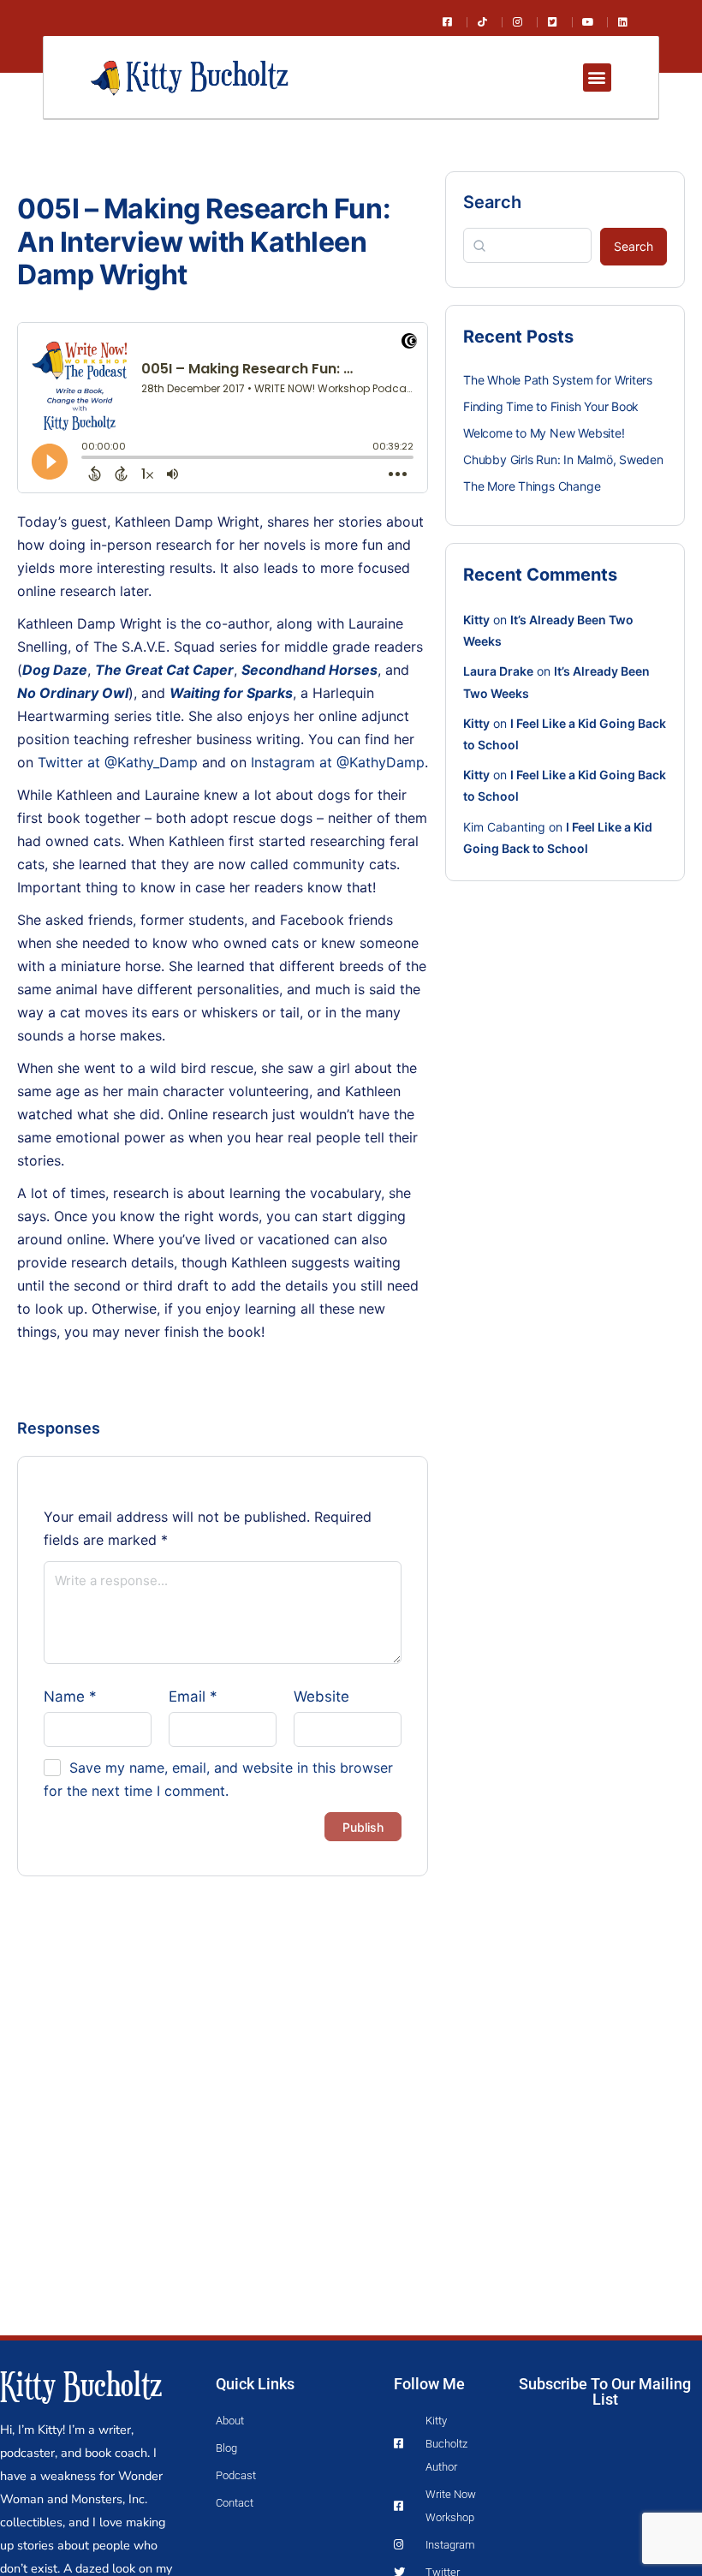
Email (193, 1696)
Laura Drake (498, 671)
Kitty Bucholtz (81, 2384)
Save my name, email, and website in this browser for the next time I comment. (218, 1779)
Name (70, 1696)
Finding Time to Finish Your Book (551, 406)
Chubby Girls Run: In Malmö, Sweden (563, 459)
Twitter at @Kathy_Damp (118, 762)
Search (492, 202)
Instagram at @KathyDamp (338, 762)
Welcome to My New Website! (544, 433)
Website (321, 1696)
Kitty (476, 620)
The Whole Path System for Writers (558, 380)
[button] (597, 78)
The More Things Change (532, 486)
